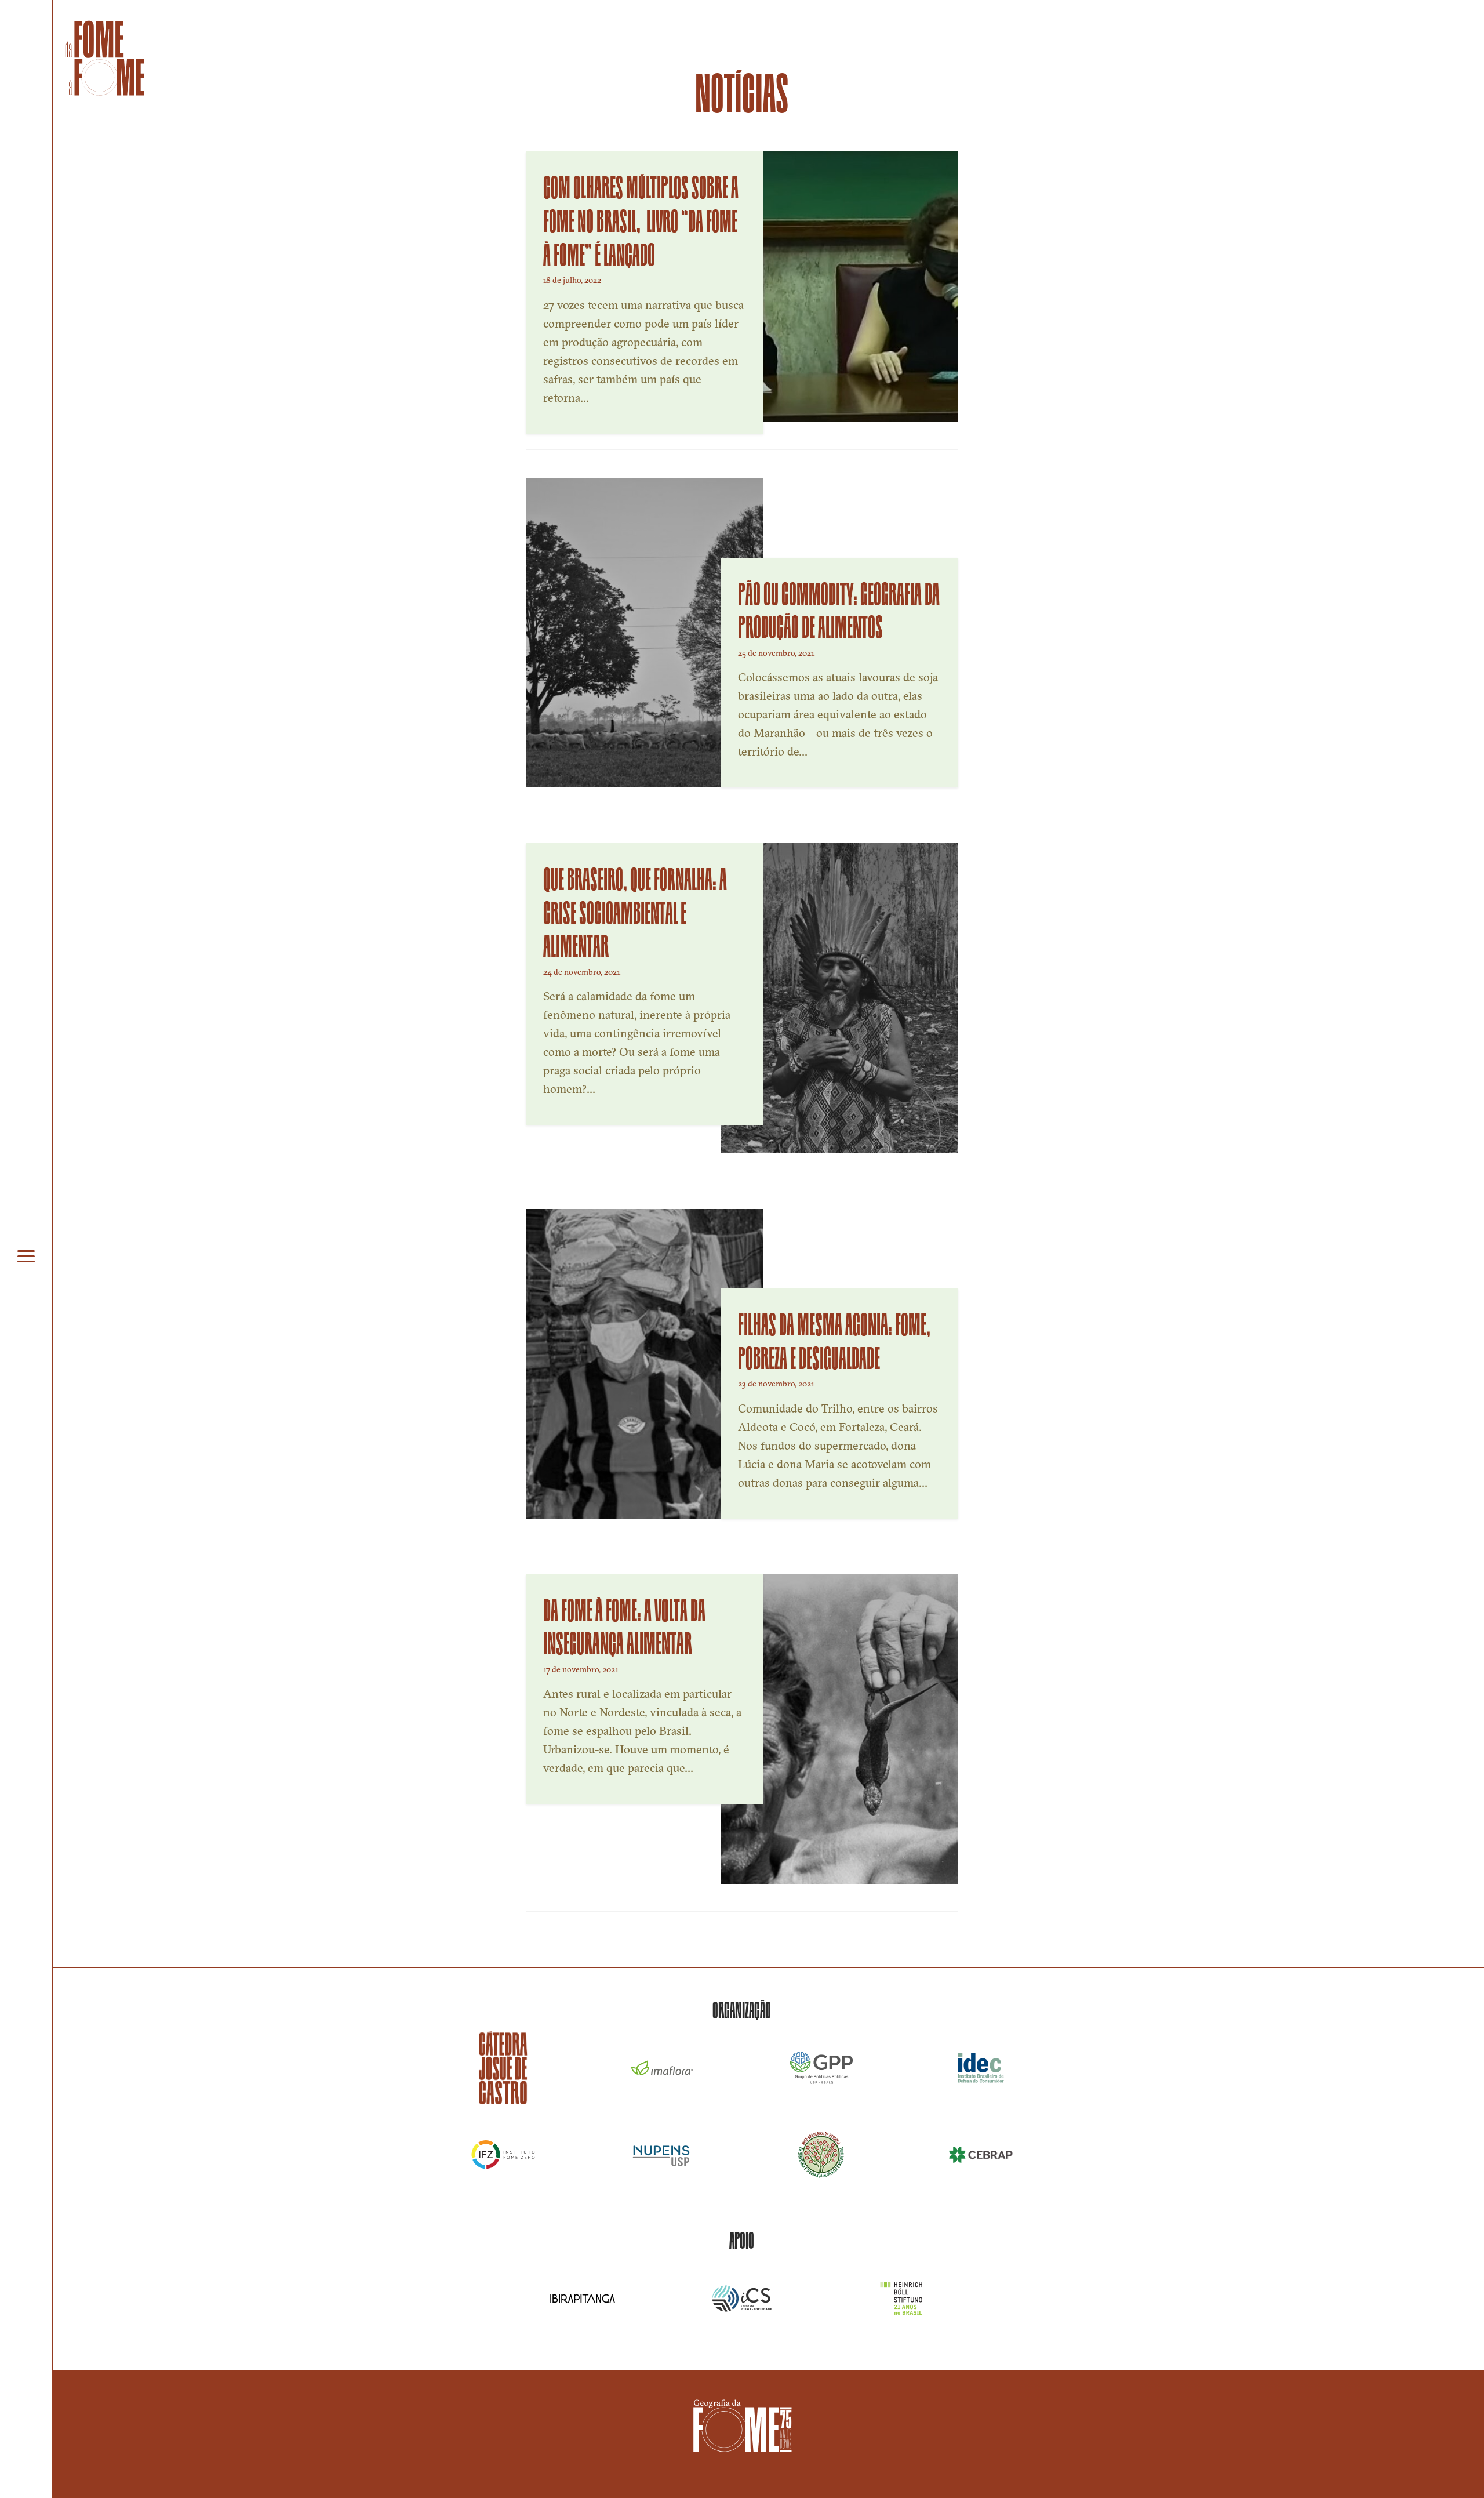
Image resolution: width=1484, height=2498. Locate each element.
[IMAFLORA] (662, 2068)
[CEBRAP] (981, 2155)
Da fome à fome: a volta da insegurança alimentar (624, 1625)
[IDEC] (981, 2068)
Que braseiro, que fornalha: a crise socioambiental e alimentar (635, 910)
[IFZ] (503, 2155)
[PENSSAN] (822, 2155)
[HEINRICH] (901, 2299)
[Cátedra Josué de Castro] (503, 2068)
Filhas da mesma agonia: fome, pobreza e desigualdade (834, 1339)
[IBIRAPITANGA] (583, 2299)
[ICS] (742, 2299)
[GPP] (822, 2068)
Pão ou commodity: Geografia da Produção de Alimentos (839, 608)
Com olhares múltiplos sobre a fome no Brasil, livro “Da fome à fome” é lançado (641, 218)
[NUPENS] (662, 2155)
